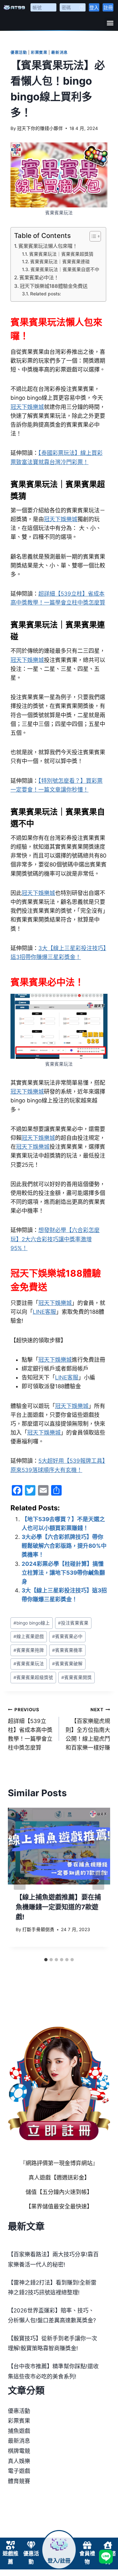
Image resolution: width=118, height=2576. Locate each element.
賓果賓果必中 (67, 1636)
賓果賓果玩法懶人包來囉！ (48, 246)
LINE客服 (44, 1312)
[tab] (46, 1960)
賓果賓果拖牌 (29, 1650)
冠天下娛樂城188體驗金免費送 (54, 286)
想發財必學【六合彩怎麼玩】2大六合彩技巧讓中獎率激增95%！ (55, 1239)
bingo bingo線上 (32, 1623)
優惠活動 (19, 52)
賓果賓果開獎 (77, 1677)
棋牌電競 (19, 2451)
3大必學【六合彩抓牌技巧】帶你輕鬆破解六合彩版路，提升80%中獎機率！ (64, 1546)
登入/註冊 (59, 2561)
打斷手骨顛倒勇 (38, 1929)
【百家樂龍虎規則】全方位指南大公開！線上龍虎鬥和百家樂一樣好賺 (88, 1729)
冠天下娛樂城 (27, 407)
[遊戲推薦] (10, 2545)
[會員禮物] (87, 2545)
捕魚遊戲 (19, 2431)
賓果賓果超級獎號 (33, 1677)
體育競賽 (19, 2481)
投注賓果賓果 (73, 1623)
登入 (94, 7)
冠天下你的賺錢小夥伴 (40, 128)
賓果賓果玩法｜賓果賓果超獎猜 (61, 254)
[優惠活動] (31, 2545)
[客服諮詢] (108, 2545)
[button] (110, 23)
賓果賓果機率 (67, 1650)
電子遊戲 (19, 2471)
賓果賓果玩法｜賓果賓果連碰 (60, 262)
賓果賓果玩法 (29, 1664)
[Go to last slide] (20, 1881)
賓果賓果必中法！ (39, 277)
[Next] (98, 1881)
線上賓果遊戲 (29, 1636)
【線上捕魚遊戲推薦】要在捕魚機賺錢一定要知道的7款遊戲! (58, 1907)
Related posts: (46, 294)
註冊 (108, 7)
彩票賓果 (39, 52)
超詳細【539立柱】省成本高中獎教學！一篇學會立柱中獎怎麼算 (30, 1729)
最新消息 (59, 52)
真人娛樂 (19, 2461)
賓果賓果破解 (67, 1664)
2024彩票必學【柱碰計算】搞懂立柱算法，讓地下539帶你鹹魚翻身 (63, 1573)
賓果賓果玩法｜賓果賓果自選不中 (65, 269)
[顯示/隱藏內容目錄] (92, 236)
